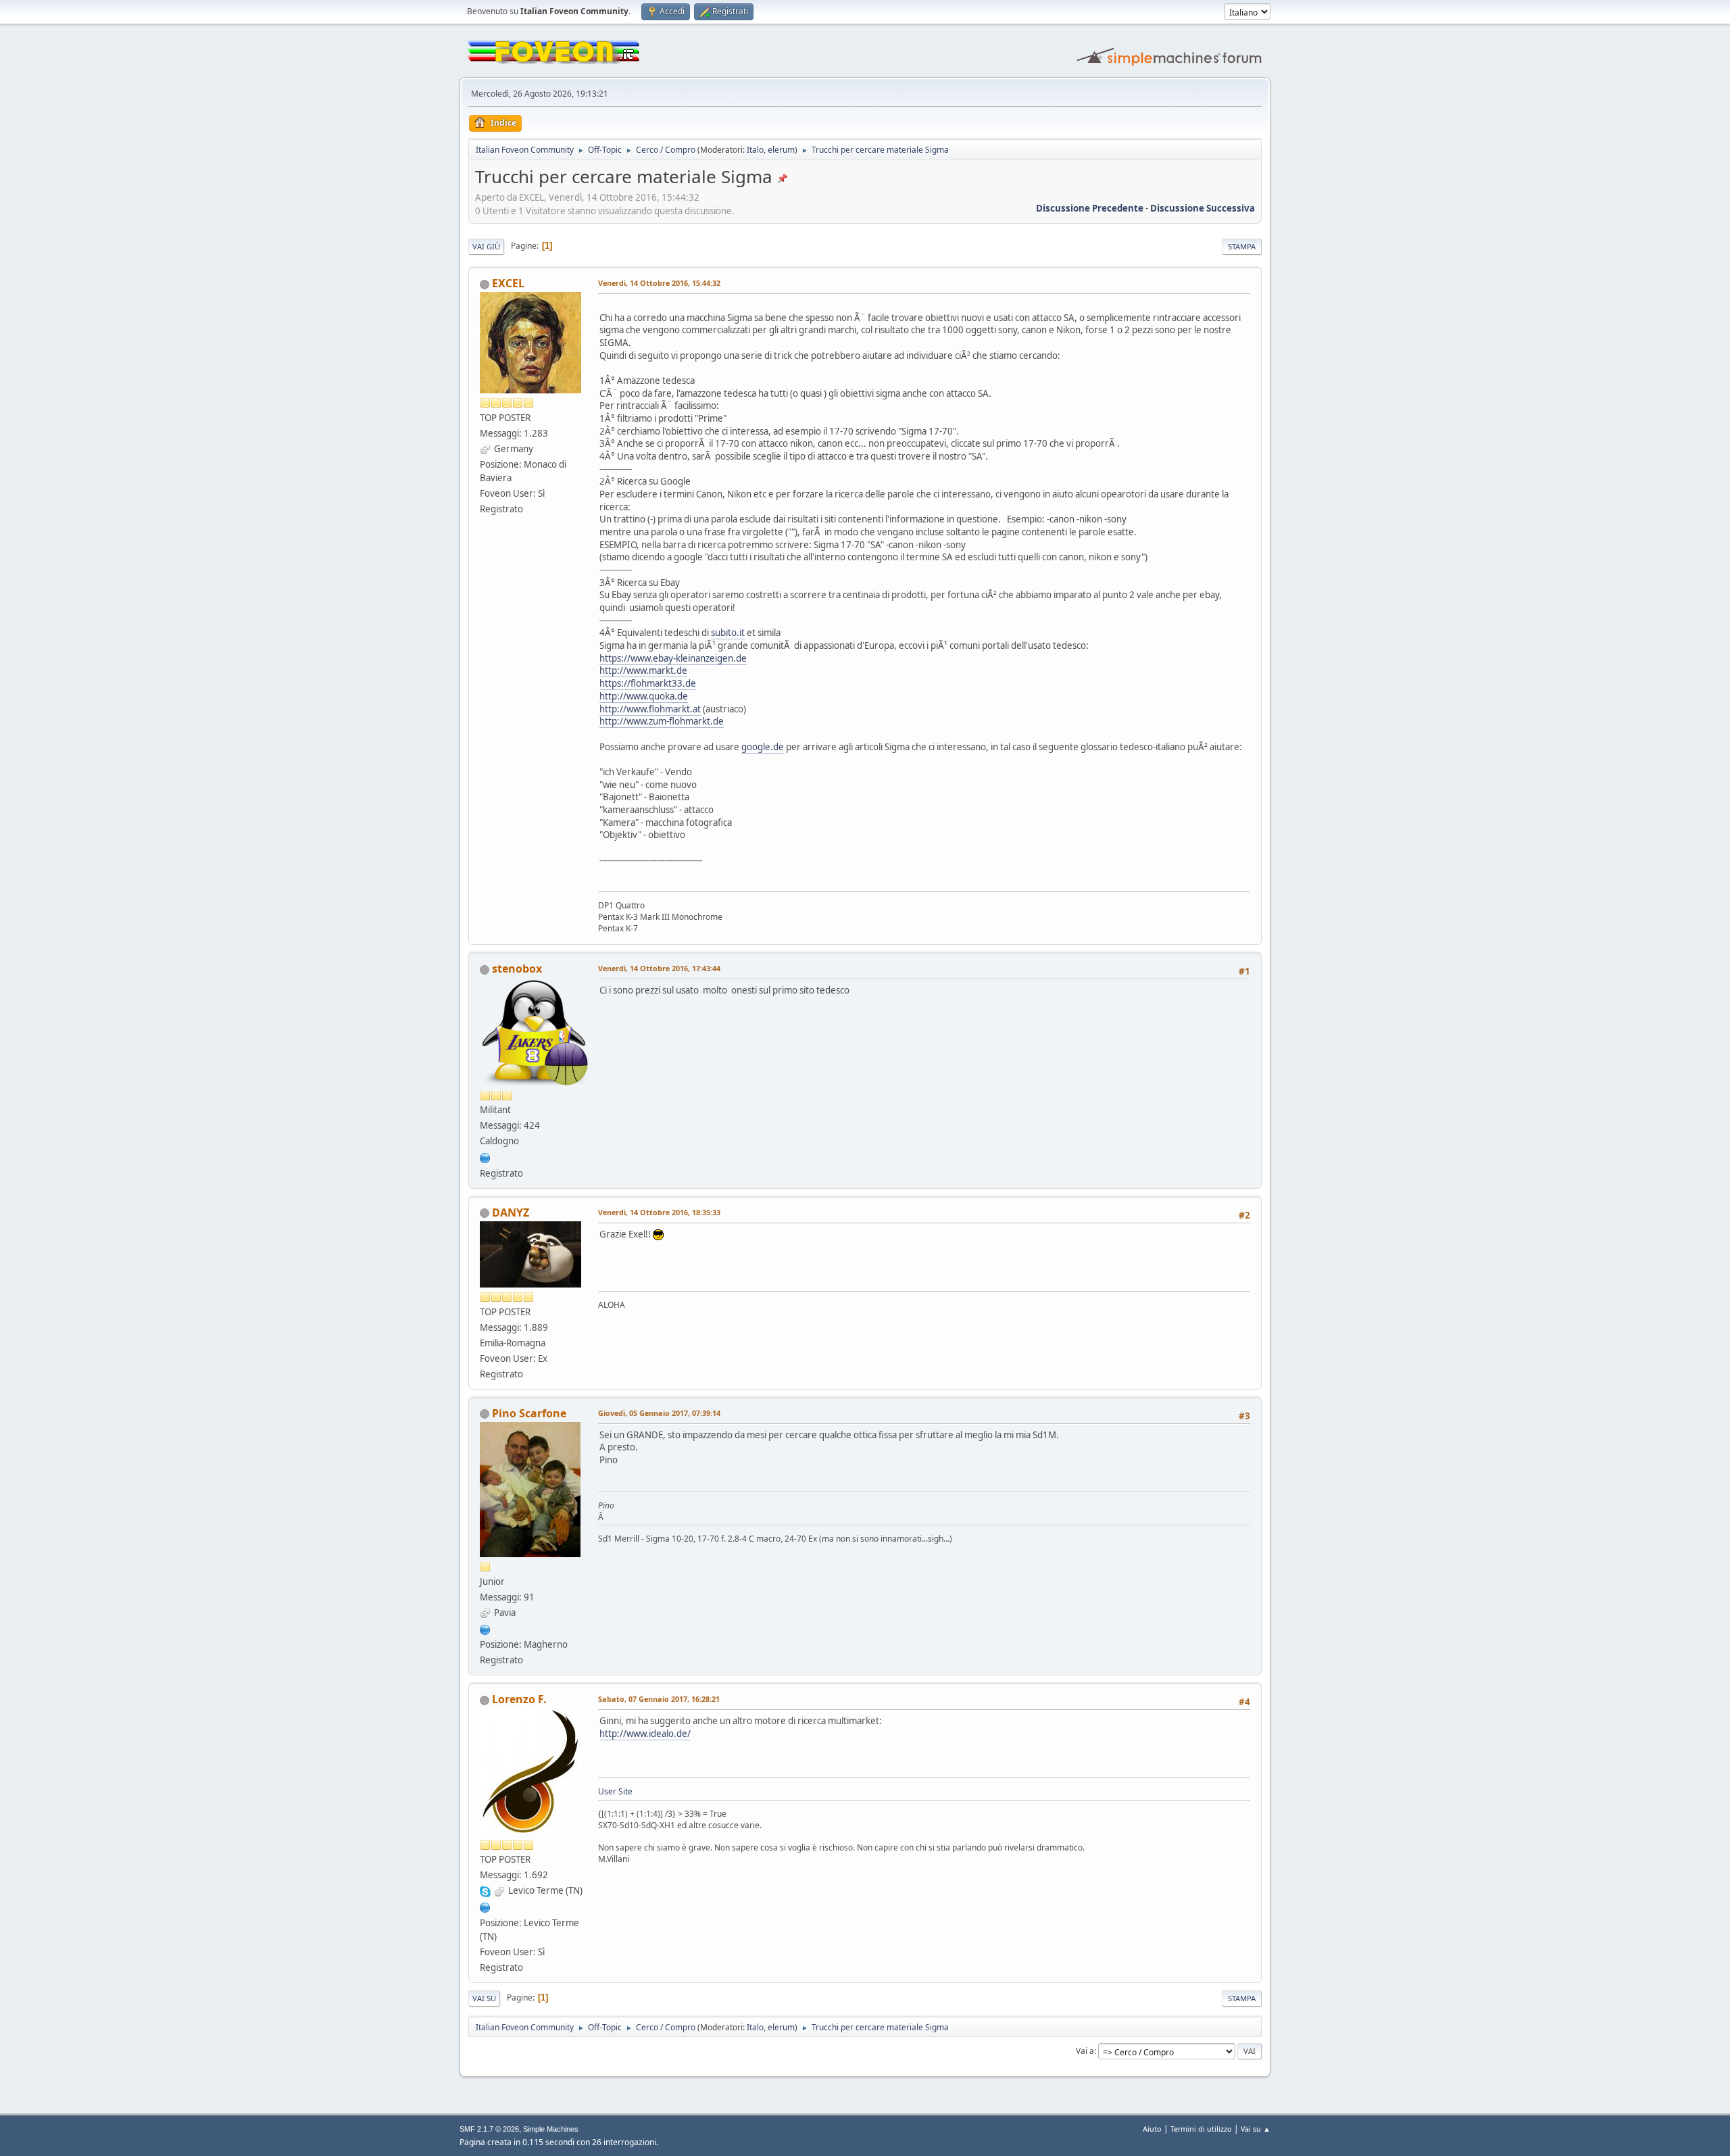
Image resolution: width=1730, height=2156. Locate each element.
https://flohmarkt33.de (648, 683)
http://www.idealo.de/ (645, 1734)
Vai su (484, 1998)
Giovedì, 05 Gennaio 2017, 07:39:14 (659, 1413)
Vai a (1085, 2051)
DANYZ (511, 1212)
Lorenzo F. (519, 1699)
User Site (615, 1791)
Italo (755, 150)
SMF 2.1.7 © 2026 (489, 2129)
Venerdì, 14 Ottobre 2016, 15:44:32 (659, 283)
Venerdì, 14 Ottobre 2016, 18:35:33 (659, 1212)
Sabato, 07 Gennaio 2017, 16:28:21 (659, 1699)
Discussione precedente (1090, 208)
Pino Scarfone (529, 1413)
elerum (781, 150)
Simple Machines (551, 2129)
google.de (763, 747)
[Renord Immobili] (485, 1628)
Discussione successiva (1203, 208)
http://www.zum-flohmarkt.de (662, 721)
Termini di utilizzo (1201, 2129)
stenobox (517, 969)
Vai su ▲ (1256, 2129)
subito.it (728, 633)
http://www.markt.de (643, 670)
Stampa (1242, 246)
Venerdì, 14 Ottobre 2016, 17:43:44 (659, 968)
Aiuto (1152, 2129)
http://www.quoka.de (644, 696)
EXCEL (508, 283)
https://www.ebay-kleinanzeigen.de (673, 658)
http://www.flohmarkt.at (650, 709)
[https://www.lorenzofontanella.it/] (485, 1906)
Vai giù (486, 246)
